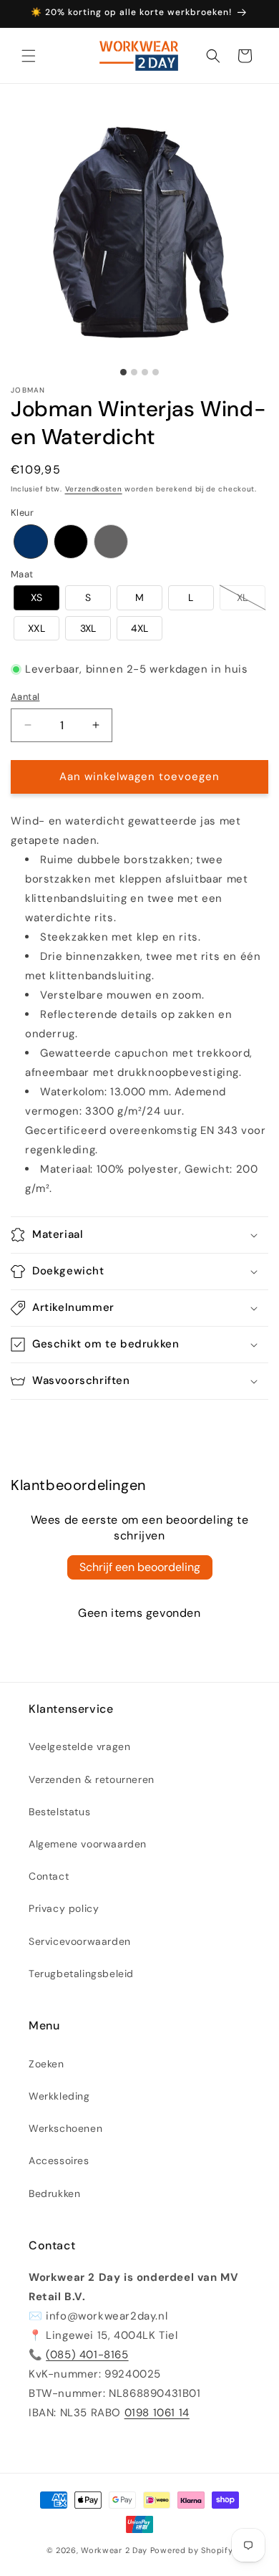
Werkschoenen (65, 2128)
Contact (49, 1876)
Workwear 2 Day (114, 2550)
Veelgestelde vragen (79, 1746)
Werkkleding (59, 2096)
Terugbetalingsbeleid (81, 1974)
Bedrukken (54, 2193)
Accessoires (59, 2161)
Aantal (25, 697)
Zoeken (46, 2064)
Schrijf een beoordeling (140, 1567)
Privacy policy (64, 1908)
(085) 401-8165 (87, 2355)
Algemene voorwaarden (88, 1844)
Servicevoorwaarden (80, 1941)
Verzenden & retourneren (92, 1779)
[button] (29, 56)
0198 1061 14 (157, 2413)
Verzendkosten (94, 489)
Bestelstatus (59, 1812)
